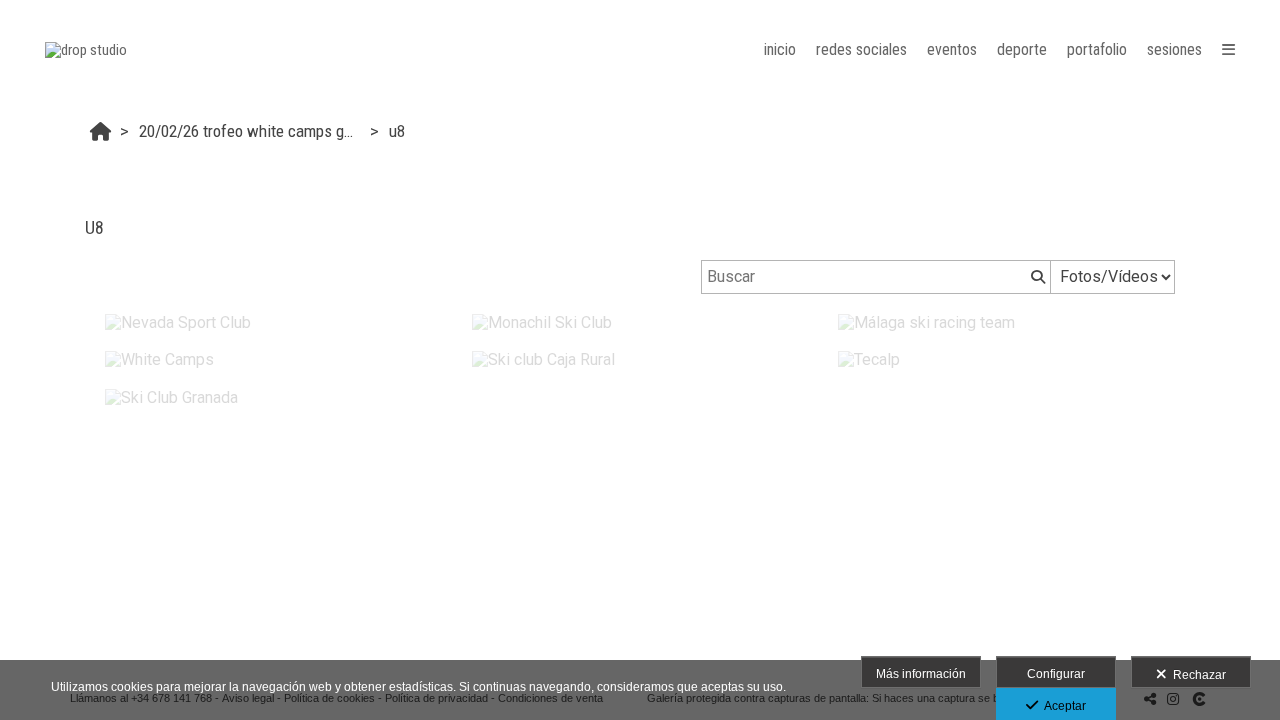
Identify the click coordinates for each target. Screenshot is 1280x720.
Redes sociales (861, 49)
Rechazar (1196, 675)
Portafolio (1097, 49)
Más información (921, 674)
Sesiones (1174, 49)
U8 (397, 131)
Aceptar (1062, 706)
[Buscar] (1036, 277)
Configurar (1056, 674)
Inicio (780, 49)
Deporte (1022, 49)
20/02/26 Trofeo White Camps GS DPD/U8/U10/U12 (252, 131)
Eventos (952, 49)
